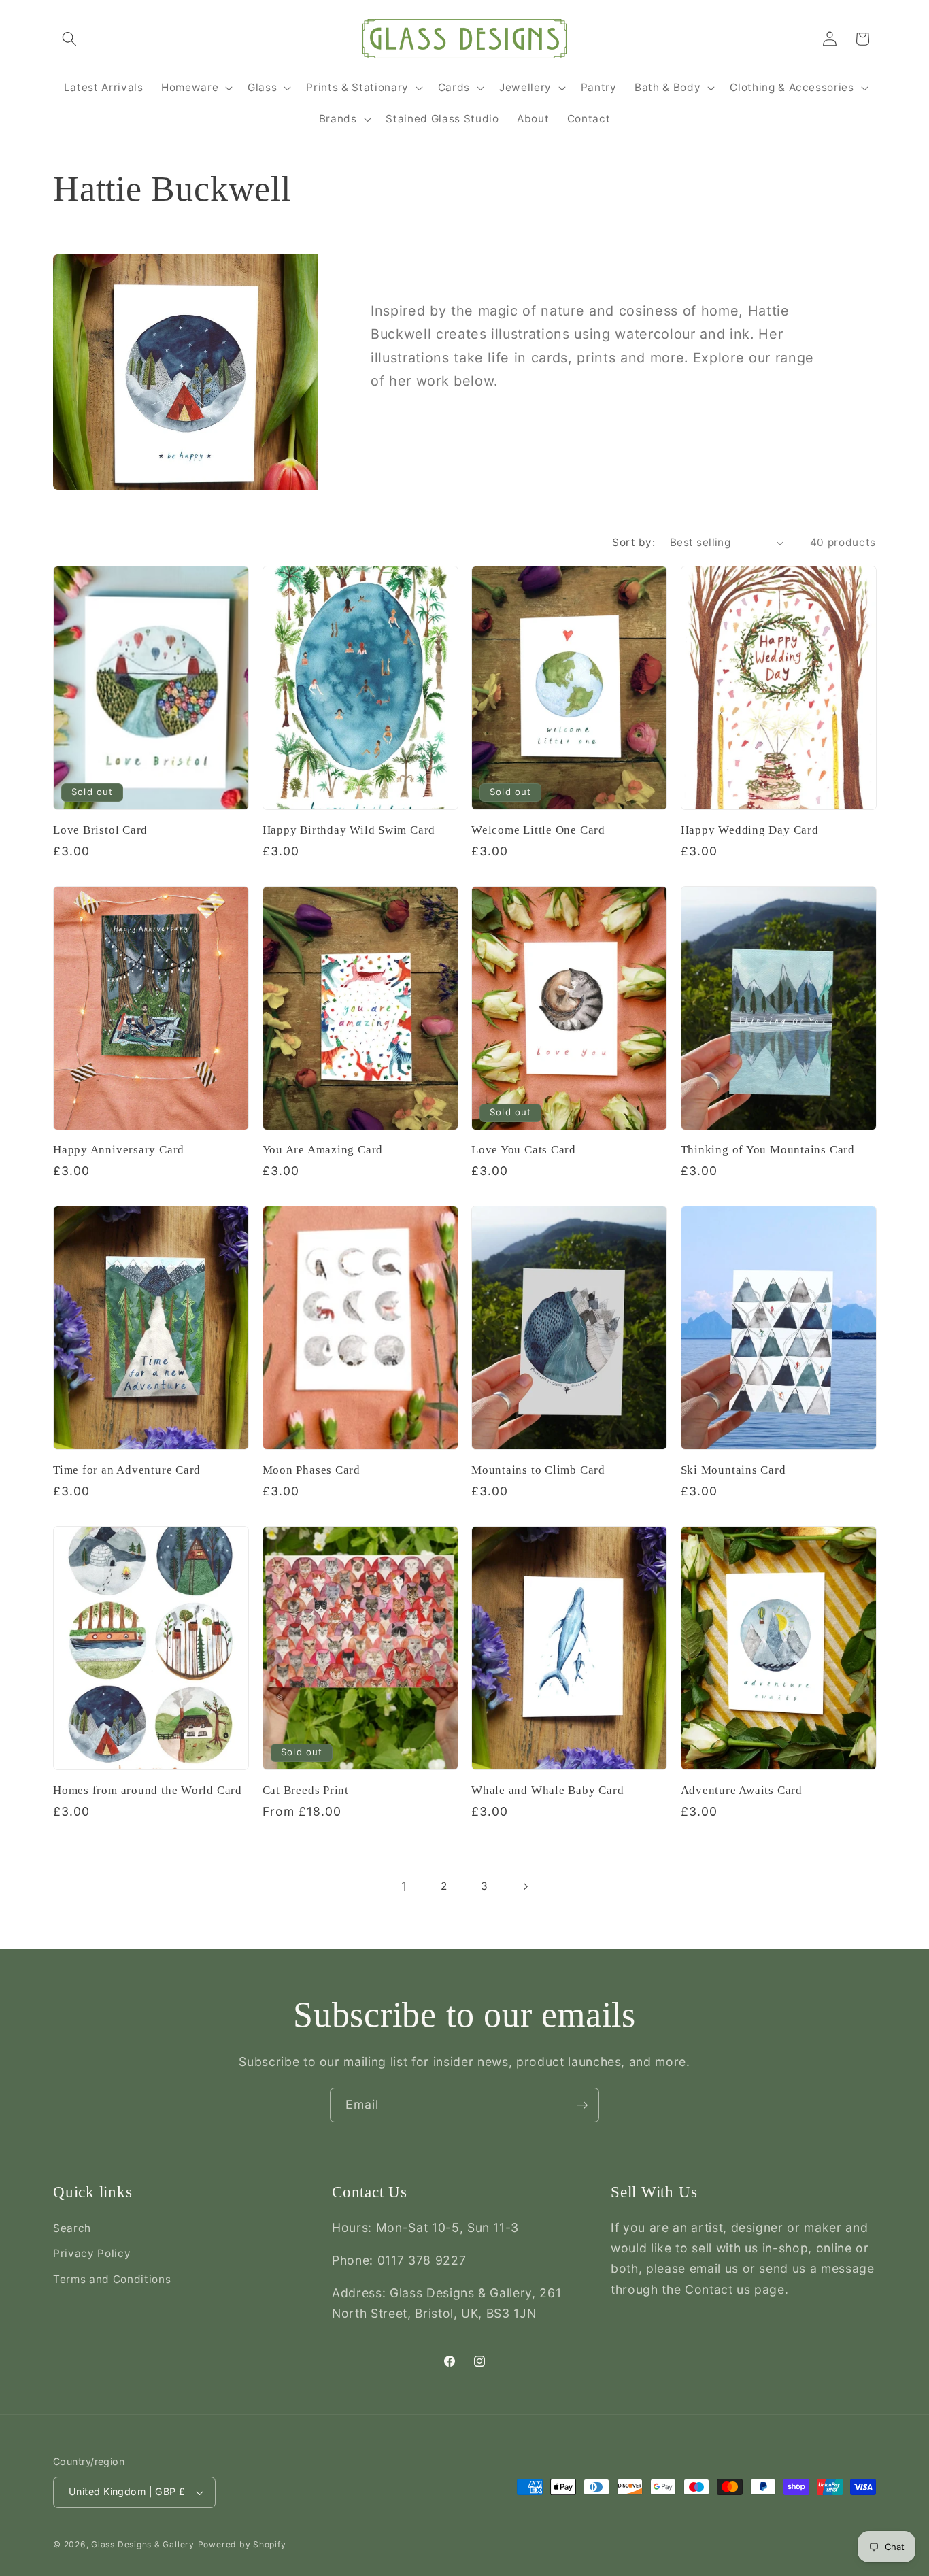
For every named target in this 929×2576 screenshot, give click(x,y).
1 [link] (404, 1886)
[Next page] (525, 1886)
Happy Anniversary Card (119, 1150)
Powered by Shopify (242, 2544)
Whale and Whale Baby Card (548, 1790)
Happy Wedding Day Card (750, 830)
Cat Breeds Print (306, 1790)
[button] (69, 39)
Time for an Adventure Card (127, 1470)
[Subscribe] (582, 2105)
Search (72, 2228)
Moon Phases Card (311, 1470)
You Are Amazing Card (323, 1150)
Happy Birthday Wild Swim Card (349, 830)
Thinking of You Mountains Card (768, 1150)
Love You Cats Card (524, 1150)
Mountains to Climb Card (538, 1470)
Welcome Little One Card (538, 830)
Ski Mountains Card (733, 1470)
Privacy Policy (92, 2253)
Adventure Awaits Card (742, 1790)
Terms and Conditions (112, 2279)
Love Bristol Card (100, 830)
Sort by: (634, 542)
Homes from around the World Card (148, 1790)
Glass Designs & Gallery (143, 2544)
